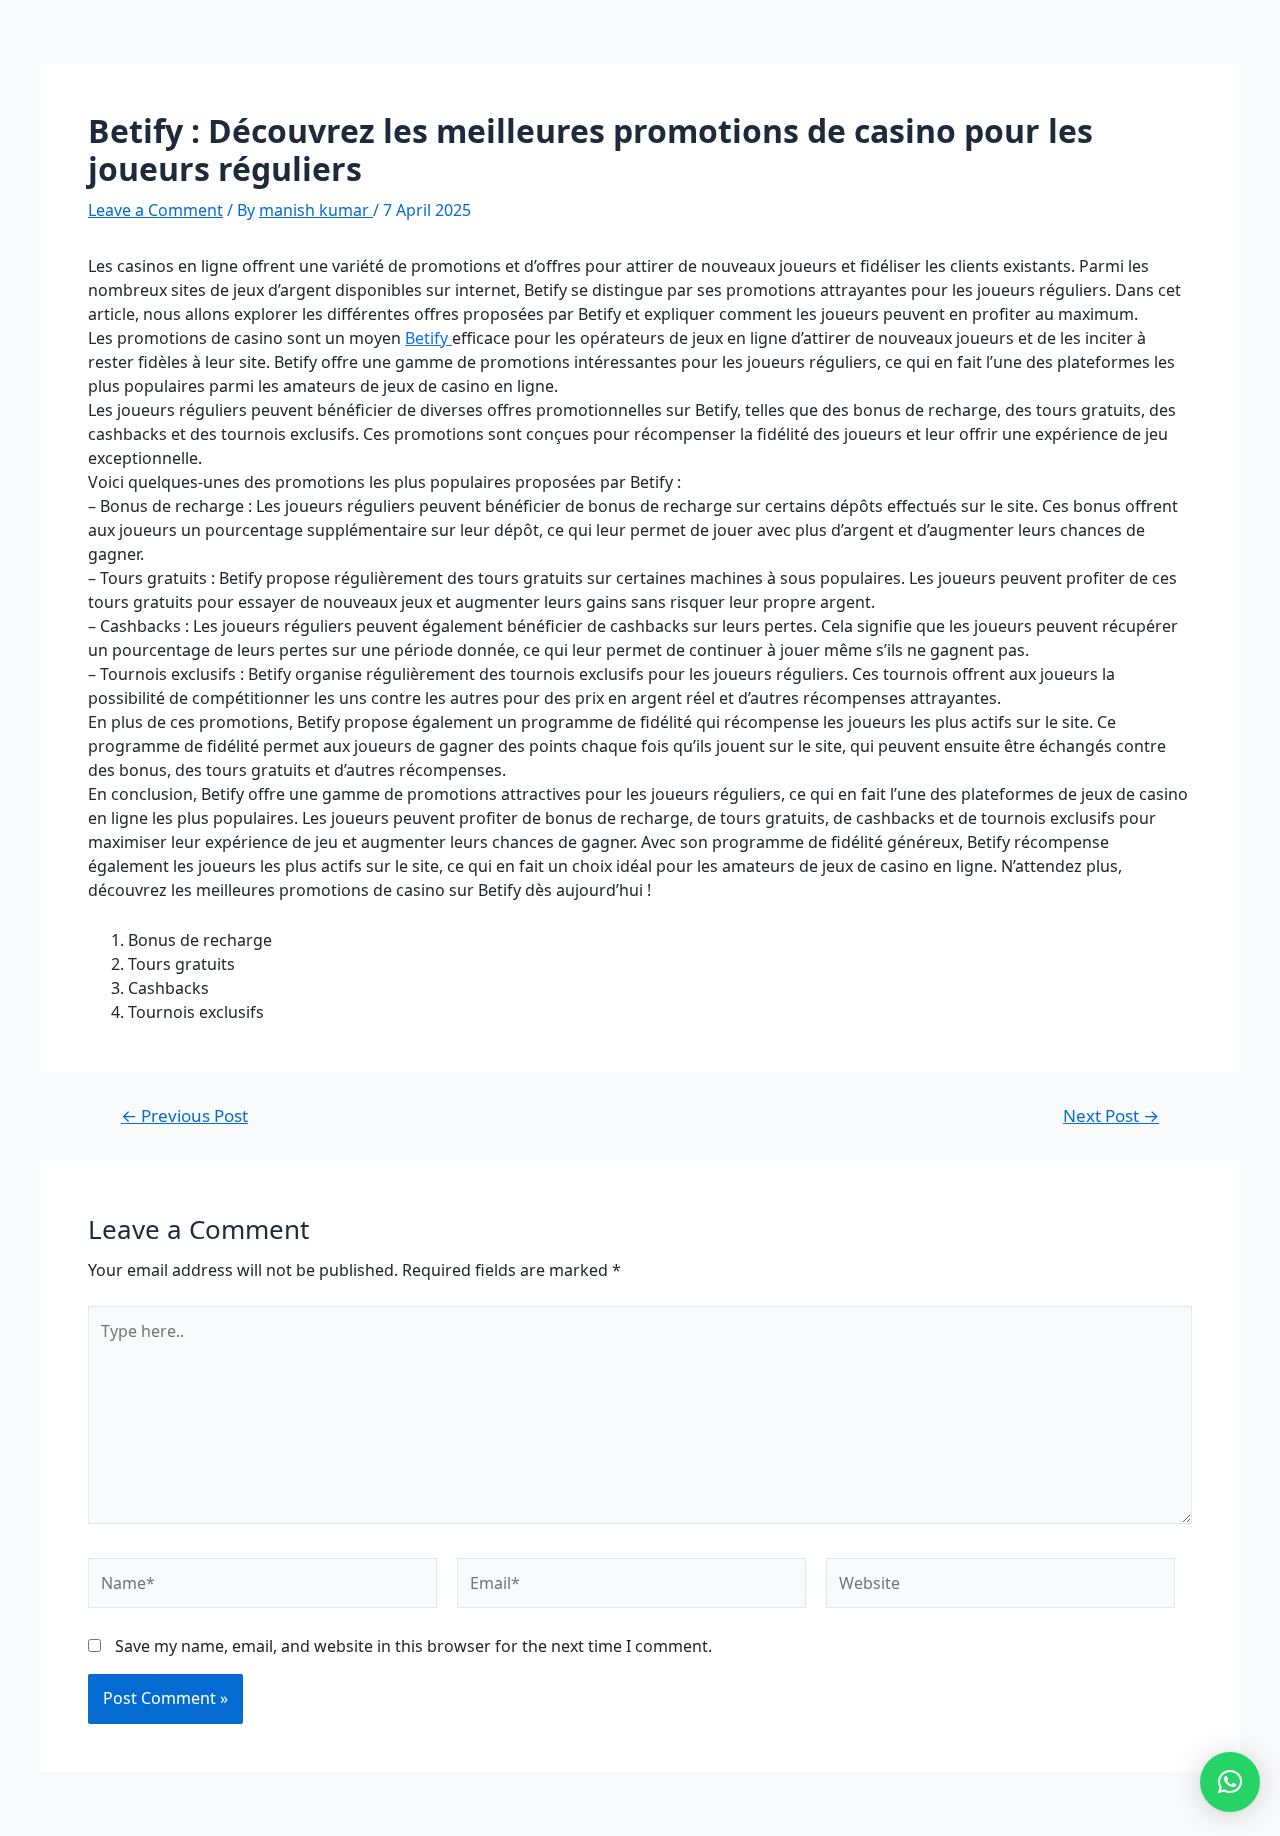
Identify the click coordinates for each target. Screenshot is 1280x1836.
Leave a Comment (155, 210)
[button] (1230, 1782)
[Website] (1000, 1588)
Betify (428, 338)
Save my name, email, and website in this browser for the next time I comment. (413, 1646)
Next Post (1111, 1115)
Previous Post (184, 1115)
